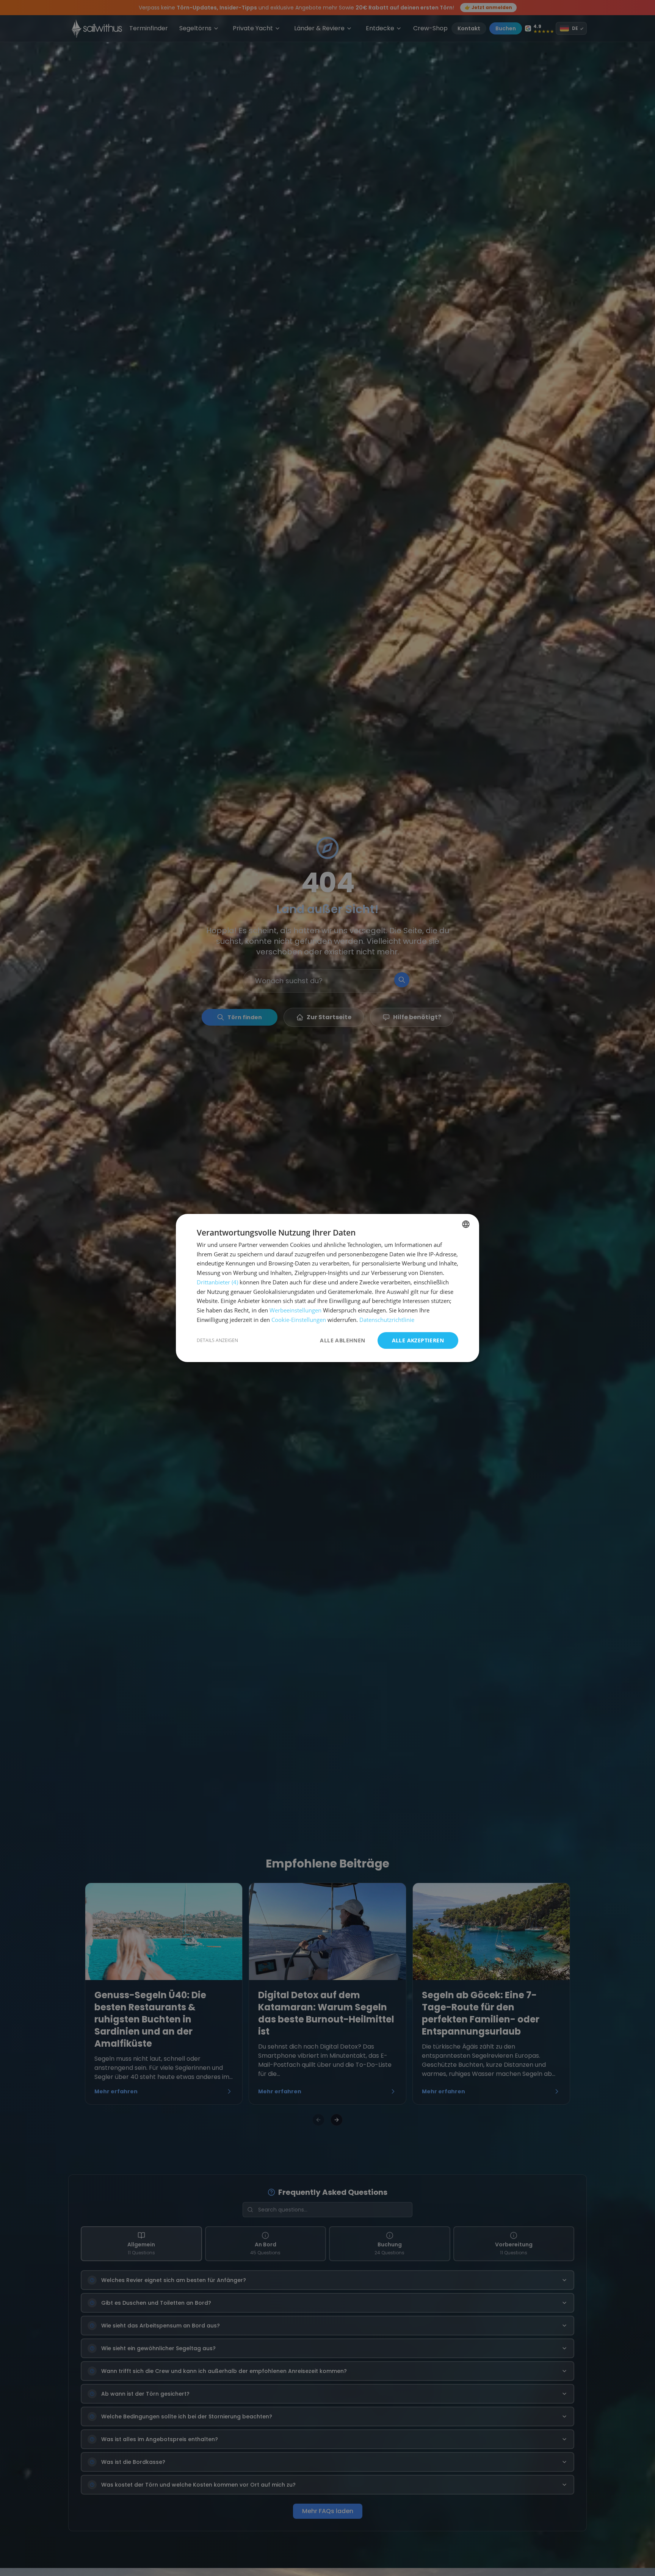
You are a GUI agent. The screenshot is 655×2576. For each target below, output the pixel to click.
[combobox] (466, 1224)
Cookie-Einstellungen (299, 1320)
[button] (217, 1340)
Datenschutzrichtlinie (387, 1320)
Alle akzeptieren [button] (418, 1340)
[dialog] (327, 1288)
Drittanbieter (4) (217, 1282)
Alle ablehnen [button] (342, 1340)
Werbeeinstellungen (295, 1310)
